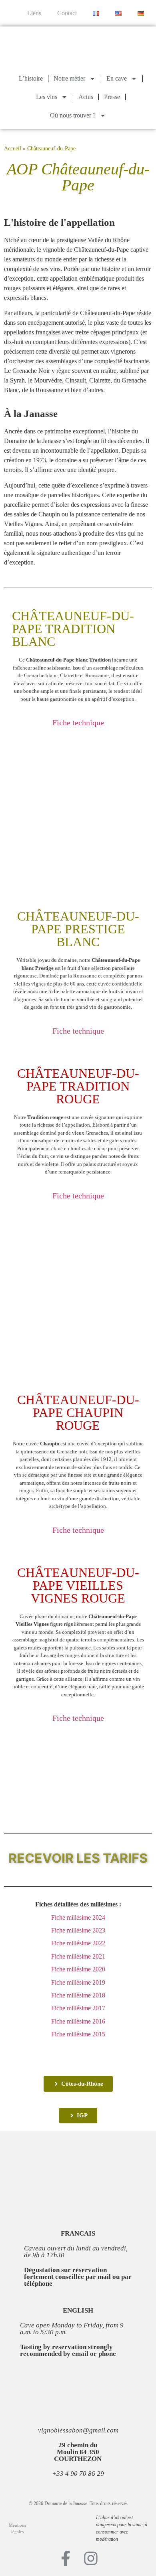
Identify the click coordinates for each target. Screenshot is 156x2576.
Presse (112, 97)
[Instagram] (91, 2558)
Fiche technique (78, 722)
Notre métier (69, 78)
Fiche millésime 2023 (78, 1930)
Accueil (13, 149)
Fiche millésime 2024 (78, 1917)
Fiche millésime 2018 (78, 1995)
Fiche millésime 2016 (78, 2021)
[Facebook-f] (66, 2558)
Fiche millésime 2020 (78, 1969)
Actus (86, 97)
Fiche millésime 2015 (78, 2034)
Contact (67, 13)
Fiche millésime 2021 (78, 1956)
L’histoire (31, 78)
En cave (117, 78)
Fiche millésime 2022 (78, 1943)
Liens (34, 13)
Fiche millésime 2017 (78, 2008)
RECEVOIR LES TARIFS (78, 1858)
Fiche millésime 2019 (78, 1982)
